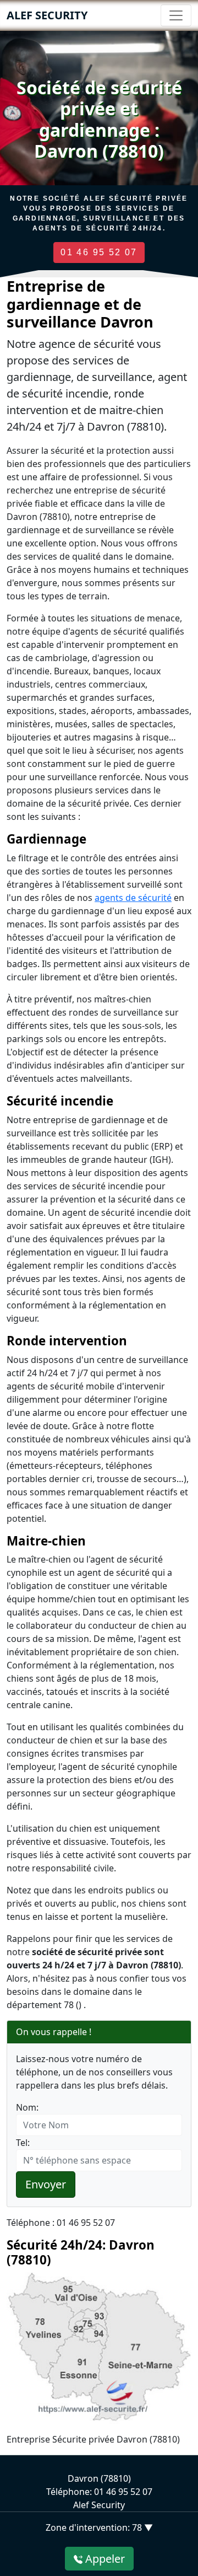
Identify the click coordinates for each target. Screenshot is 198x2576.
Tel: (23, 2143)
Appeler (104, 2559)
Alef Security (47, 15)
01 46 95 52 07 (99, 252)
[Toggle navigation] (176, 15)
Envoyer (46, 2184)
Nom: (27, 2107)
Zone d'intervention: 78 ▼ (99, 2527)
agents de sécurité (133, 898)
